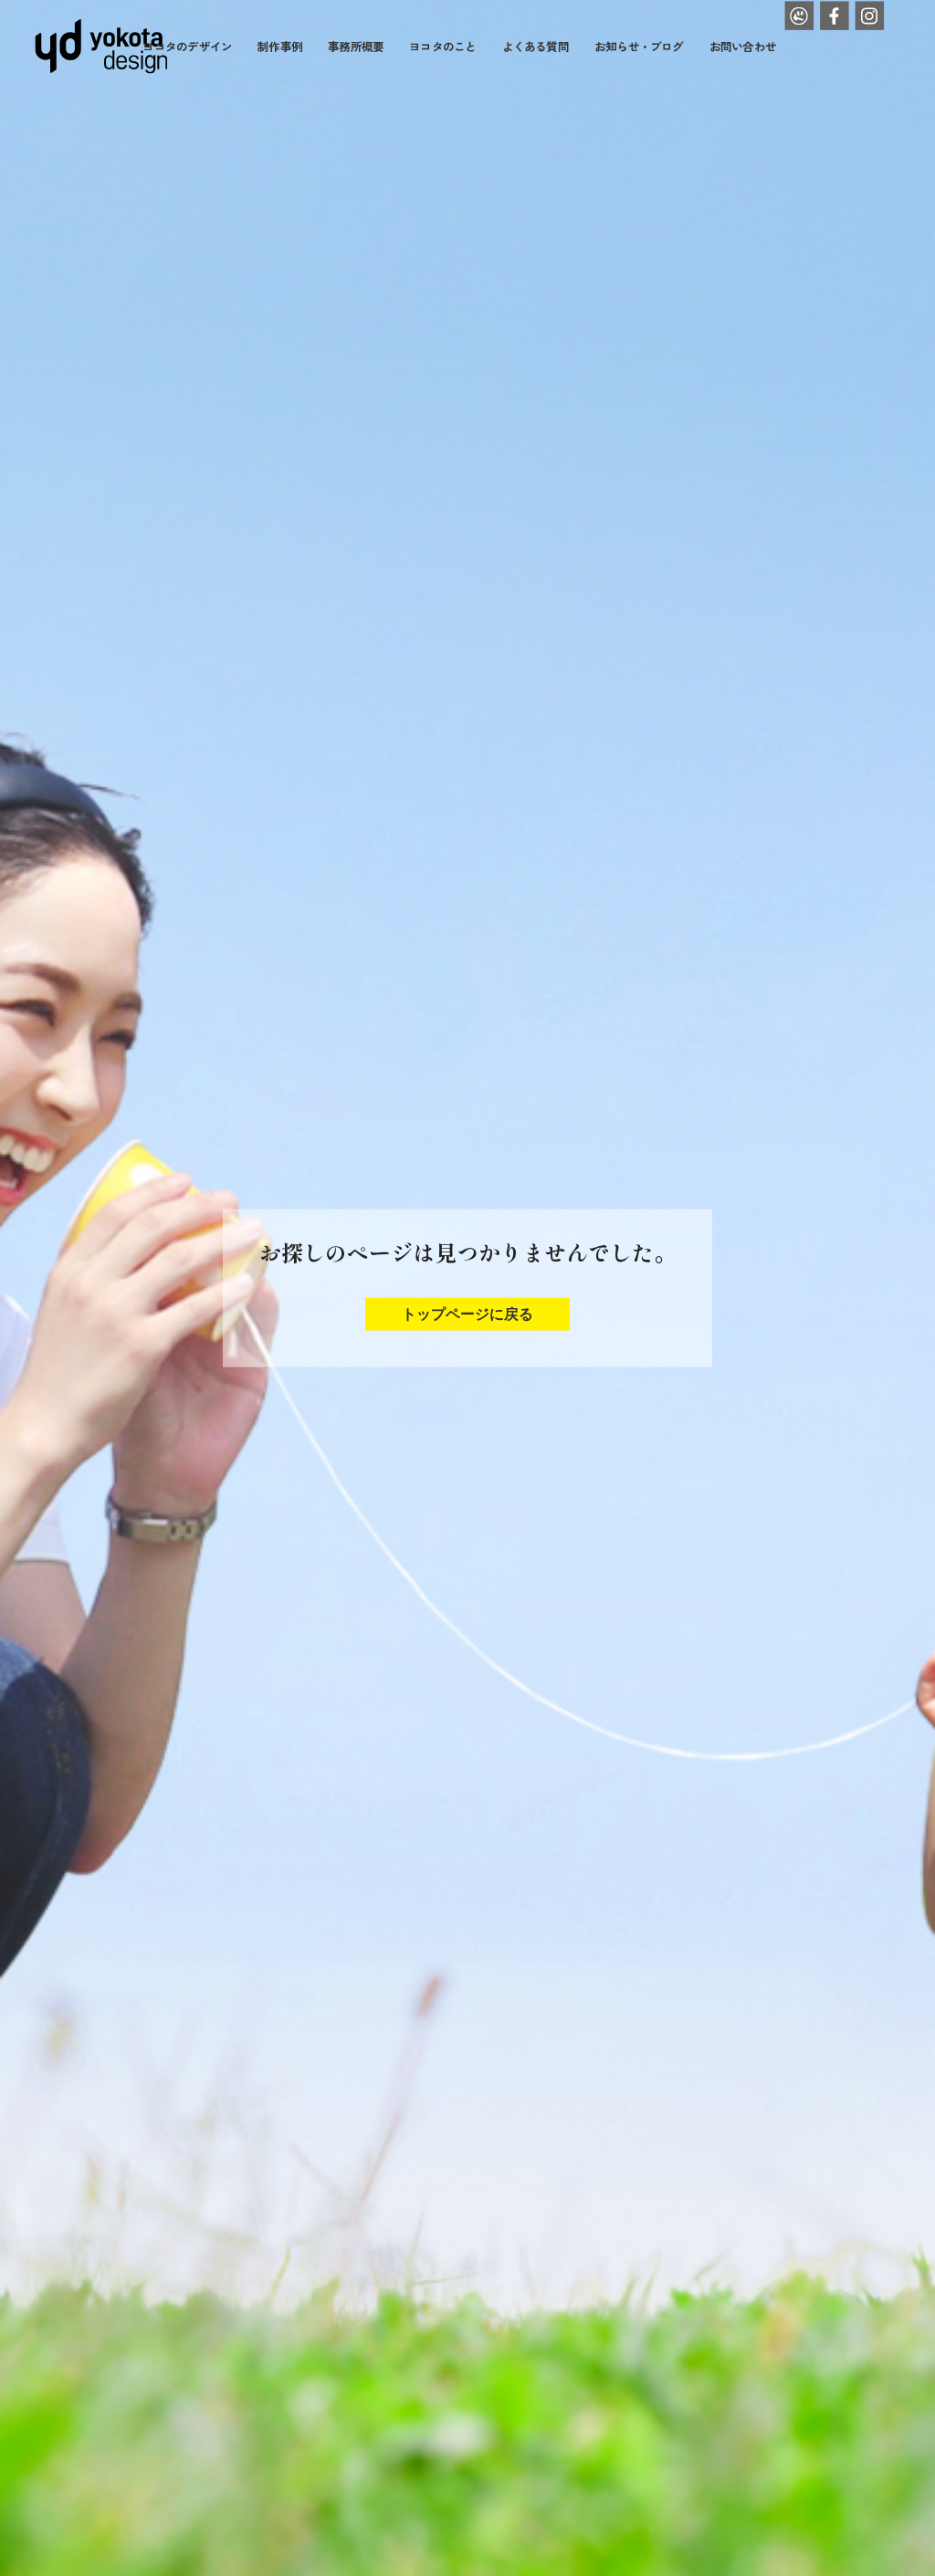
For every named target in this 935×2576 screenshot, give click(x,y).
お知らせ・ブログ (639, 46)
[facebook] (835, 16)
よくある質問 (536, 46)
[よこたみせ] (799, 16)
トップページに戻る (467, 1313)
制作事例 (280, 46)
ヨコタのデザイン (187, 46)
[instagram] (869, 16)
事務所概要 (356, 46)
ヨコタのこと (442, 46)
